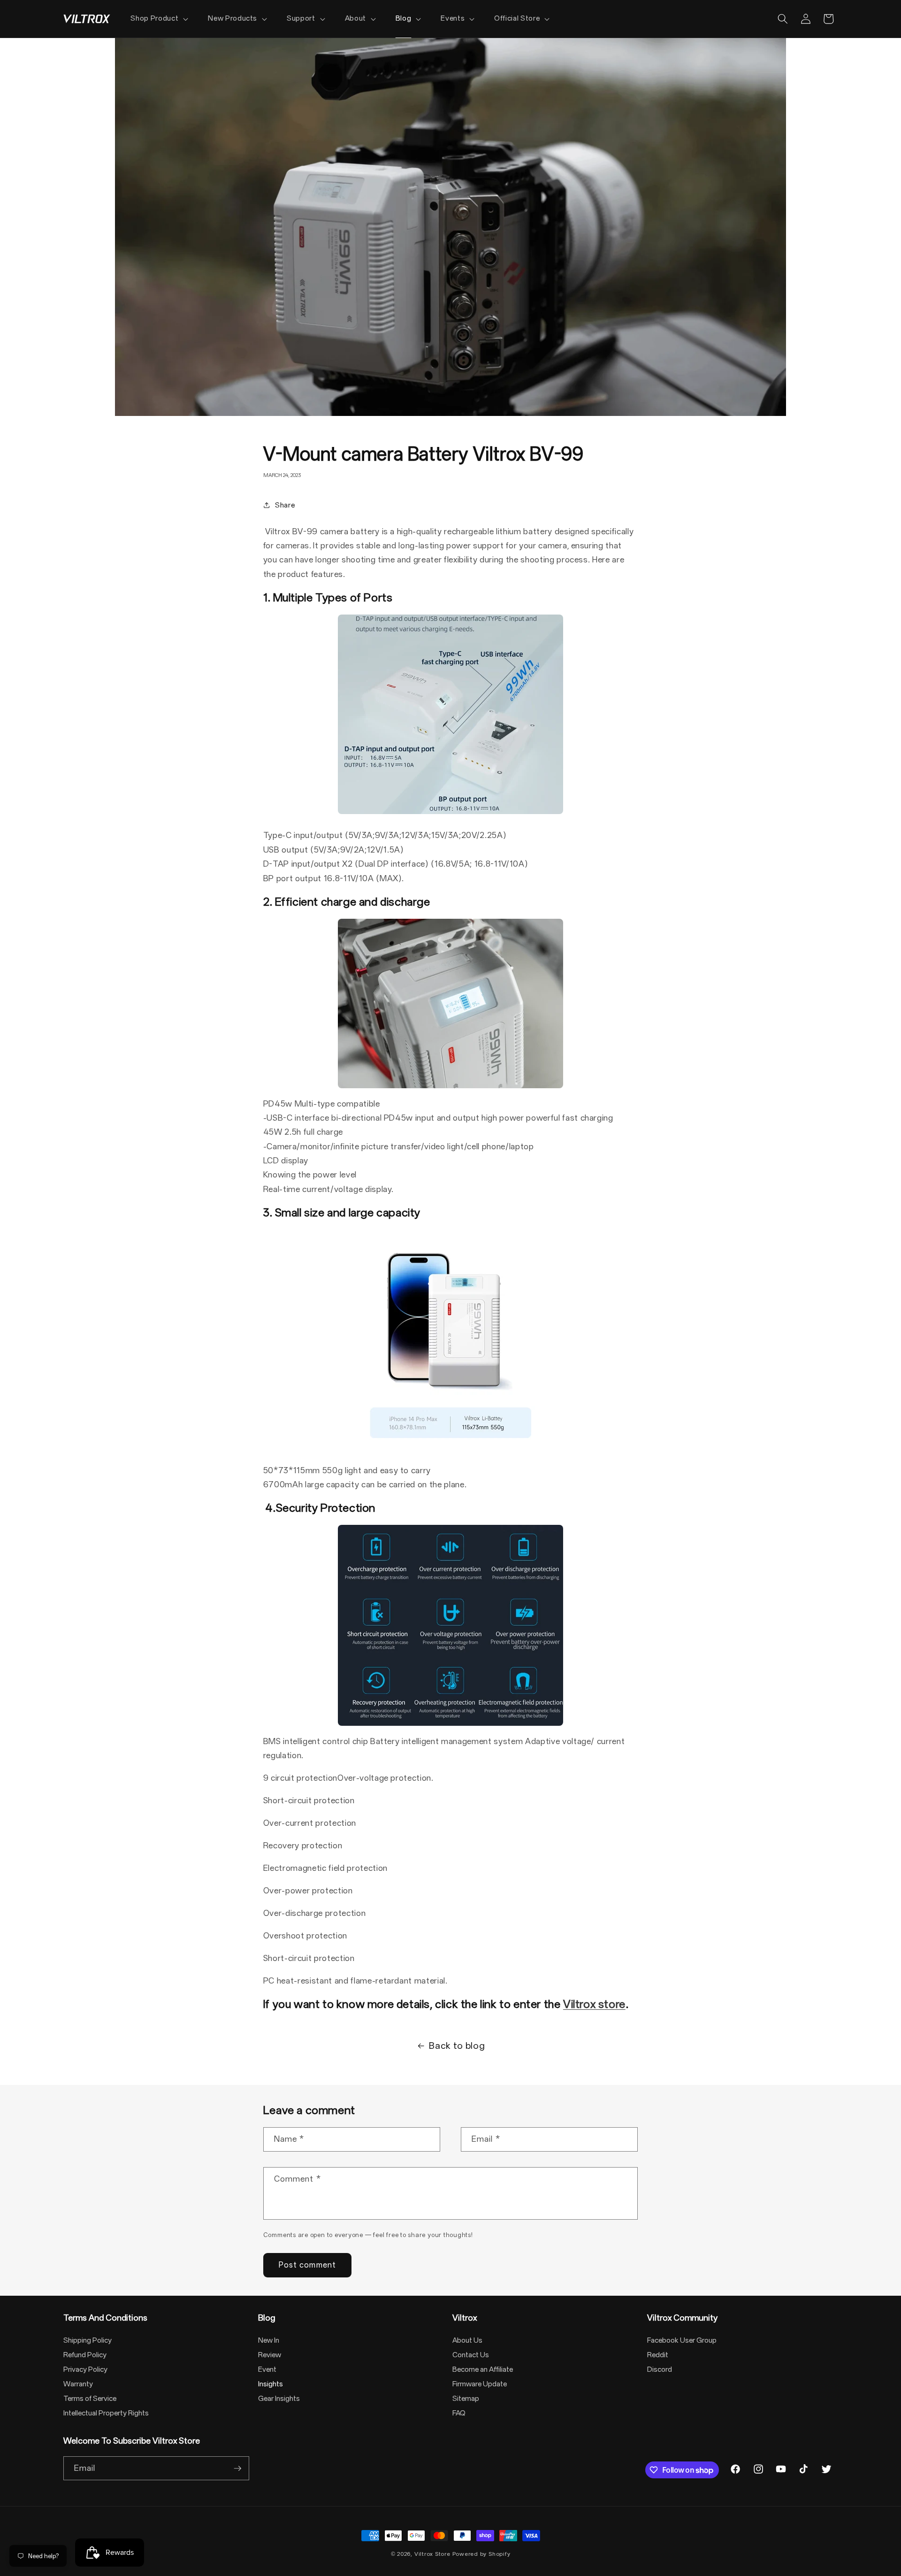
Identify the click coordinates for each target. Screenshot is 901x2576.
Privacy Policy (85, 2369)
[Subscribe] (237, 2468)
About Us (467, 2340)
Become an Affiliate (483, 2369)
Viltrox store (594, 2004)
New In (269, 2340)
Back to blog (457, 2046)
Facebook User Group (682, 2340)
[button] (158, 19)
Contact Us (471, 2355)
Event (267, 2369)
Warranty (78, 2384)
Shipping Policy (88, 2340)
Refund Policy (85, 2355)
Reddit (658, 2355)
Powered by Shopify (481, 2554)
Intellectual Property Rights (106, 2413)
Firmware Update (480, 2384)
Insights (271, 2384)
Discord (660, 2369)
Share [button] (285, 505)
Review (270, 2355)
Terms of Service (90, 2399)
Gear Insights (279, 2399)
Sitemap (466, 2399)
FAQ (459, 2413)
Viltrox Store (432, 2554)
